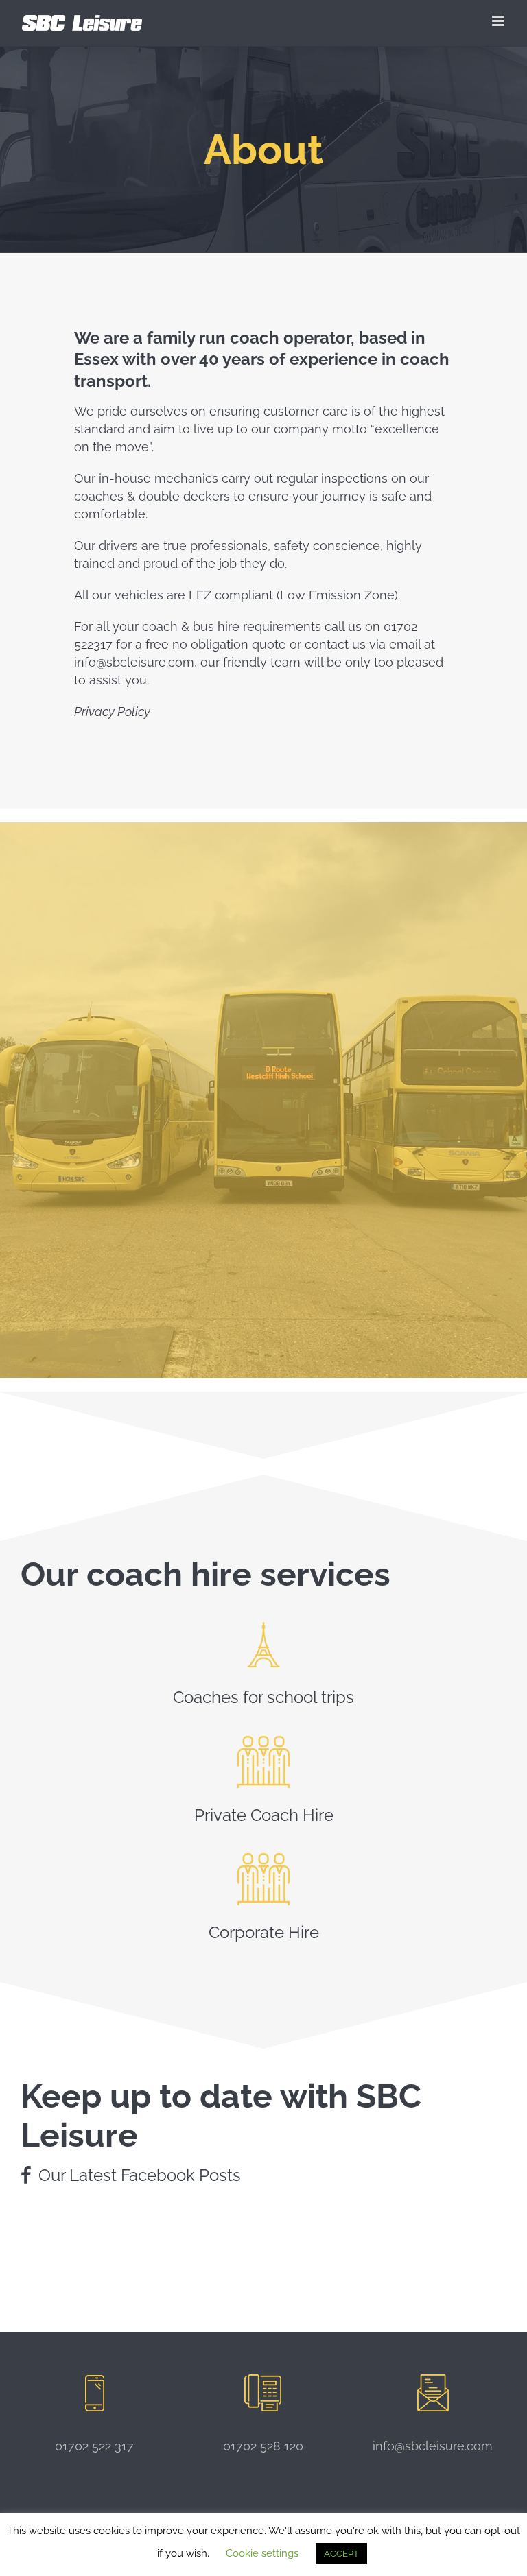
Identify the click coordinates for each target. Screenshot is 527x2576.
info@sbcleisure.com (433, 2446)
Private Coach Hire (264, 1815)
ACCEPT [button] (341, 2554)
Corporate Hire (264, 1932)
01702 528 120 (263, 2446)
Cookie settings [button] (262, 2553)
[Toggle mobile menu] (499, 21)
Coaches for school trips (263, 1697)
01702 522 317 (94, 2446)
